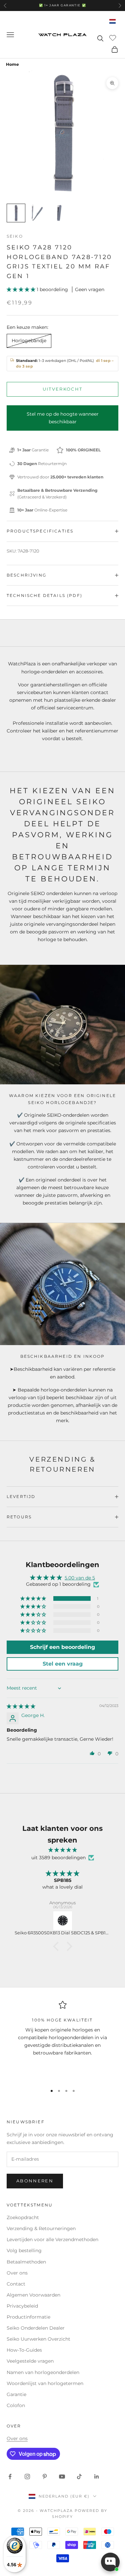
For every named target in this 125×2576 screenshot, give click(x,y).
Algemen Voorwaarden (33, 2295)
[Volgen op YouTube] (62, 2477)
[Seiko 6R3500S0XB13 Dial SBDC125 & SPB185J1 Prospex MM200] (62, 1921)
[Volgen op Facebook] (10, 2477)
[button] (22, 289)
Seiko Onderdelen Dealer (36, 2328)
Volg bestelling (24, 2250)
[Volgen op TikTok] (79, 2477)
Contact (16, 2284)
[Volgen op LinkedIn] (97, 2477)
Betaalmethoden (26, 2262)
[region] (62, 2040)
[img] (21, 1706)
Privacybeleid (22, 2306)
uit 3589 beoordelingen (58, 1858)
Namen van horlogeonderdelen (43, 2372)
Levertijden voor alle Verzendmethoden (52, 2239)
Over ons (17, 2273)
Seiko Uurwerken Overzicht (38, 2339)
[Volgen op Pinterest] (45, 2477)
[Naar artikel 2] (37, 213)
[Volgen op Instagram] (27, 2477)
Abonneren (35, 2181)
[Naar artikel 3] (59, 213)
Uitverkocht (63, 389)
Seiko (15, 236)
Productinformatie (28, 2317)
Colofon (16, 2405)
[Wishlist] (113, 37)
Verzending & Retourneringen (41, 2228)
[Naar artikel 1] (16, 213)
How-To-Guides (24, 2350)
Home (12, 64)
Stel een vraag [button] (63, 1664)
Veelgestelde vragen (30, 2361)
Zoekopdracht (23, 2217)
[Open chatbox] (110, 2562)
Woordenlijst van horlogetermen (45, 2383)
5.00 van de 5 (80, 1578)
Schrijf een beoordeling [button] (62, 1647)
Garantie (16, 2394)
